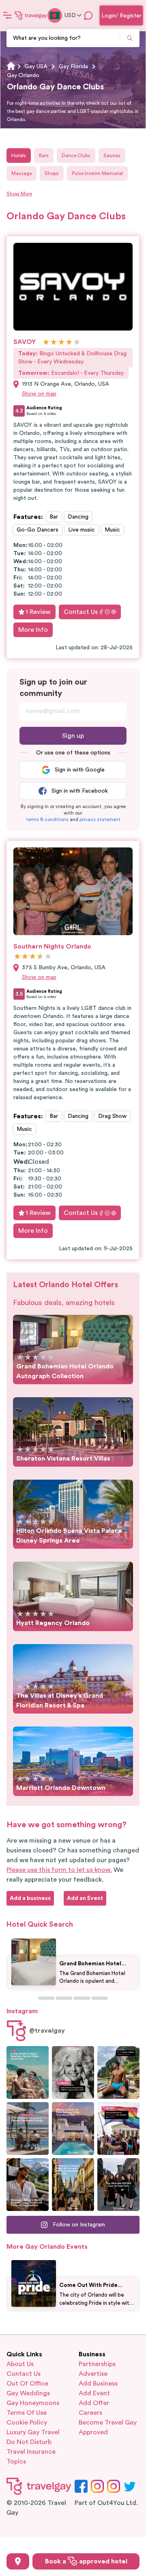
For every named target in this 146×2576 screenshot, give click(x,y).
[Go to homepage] (31, 15)
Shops (52, 173)
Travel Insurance (31, 2452)
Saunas (112, 156)
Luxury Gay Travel (33, 2432)
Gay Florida (73, 67)
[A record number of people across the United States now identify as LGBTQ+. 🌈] (118, 2129)
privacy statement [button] (100, 819)
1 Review (38, 612)
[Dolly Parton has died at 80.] (73, 2072)
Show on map (39, 394)
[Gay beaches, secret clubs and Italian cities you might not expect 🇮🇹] (28, 2072)
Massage (21, 173)
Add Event (94, 2393)
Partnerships (97, 2364)
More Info (33, 630)
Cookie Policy (27, 2423)
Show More (19, 194)
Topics (16, 2461)
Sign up (73, 736)
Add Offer (94, 2403)
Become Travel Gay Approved (108, 2427)
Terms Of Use (27, 2413)
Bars (44, 156)
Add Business (98, 2384)
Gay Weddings (28, 2393)
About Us (20, 2364)
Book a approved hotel (86, 2561)
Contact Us (81, 612)
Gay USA (36, 67)
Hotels (19, 156)
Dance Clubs (76, 156)
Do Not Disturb (29, 2442)
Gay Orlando (23, 76)
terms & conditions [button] (47, 819)
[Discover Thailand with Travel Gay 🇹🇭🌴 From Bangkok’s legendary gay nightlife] (118, 2072)
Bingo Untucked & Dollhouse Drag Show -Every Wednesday (72, 358)
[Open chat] (88, 15)
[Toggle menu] (7, 15)
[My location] (18, 2561)
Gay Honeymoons (33, 2403)
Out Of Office (27, 2384)
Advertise (93, 2374)
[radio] (46, 343)
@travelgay (47, 2031)
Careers (90, 2413)
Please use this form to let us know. (59, 1870)
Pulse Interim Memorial (97, 173)
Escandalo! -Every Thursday (71, 373)
